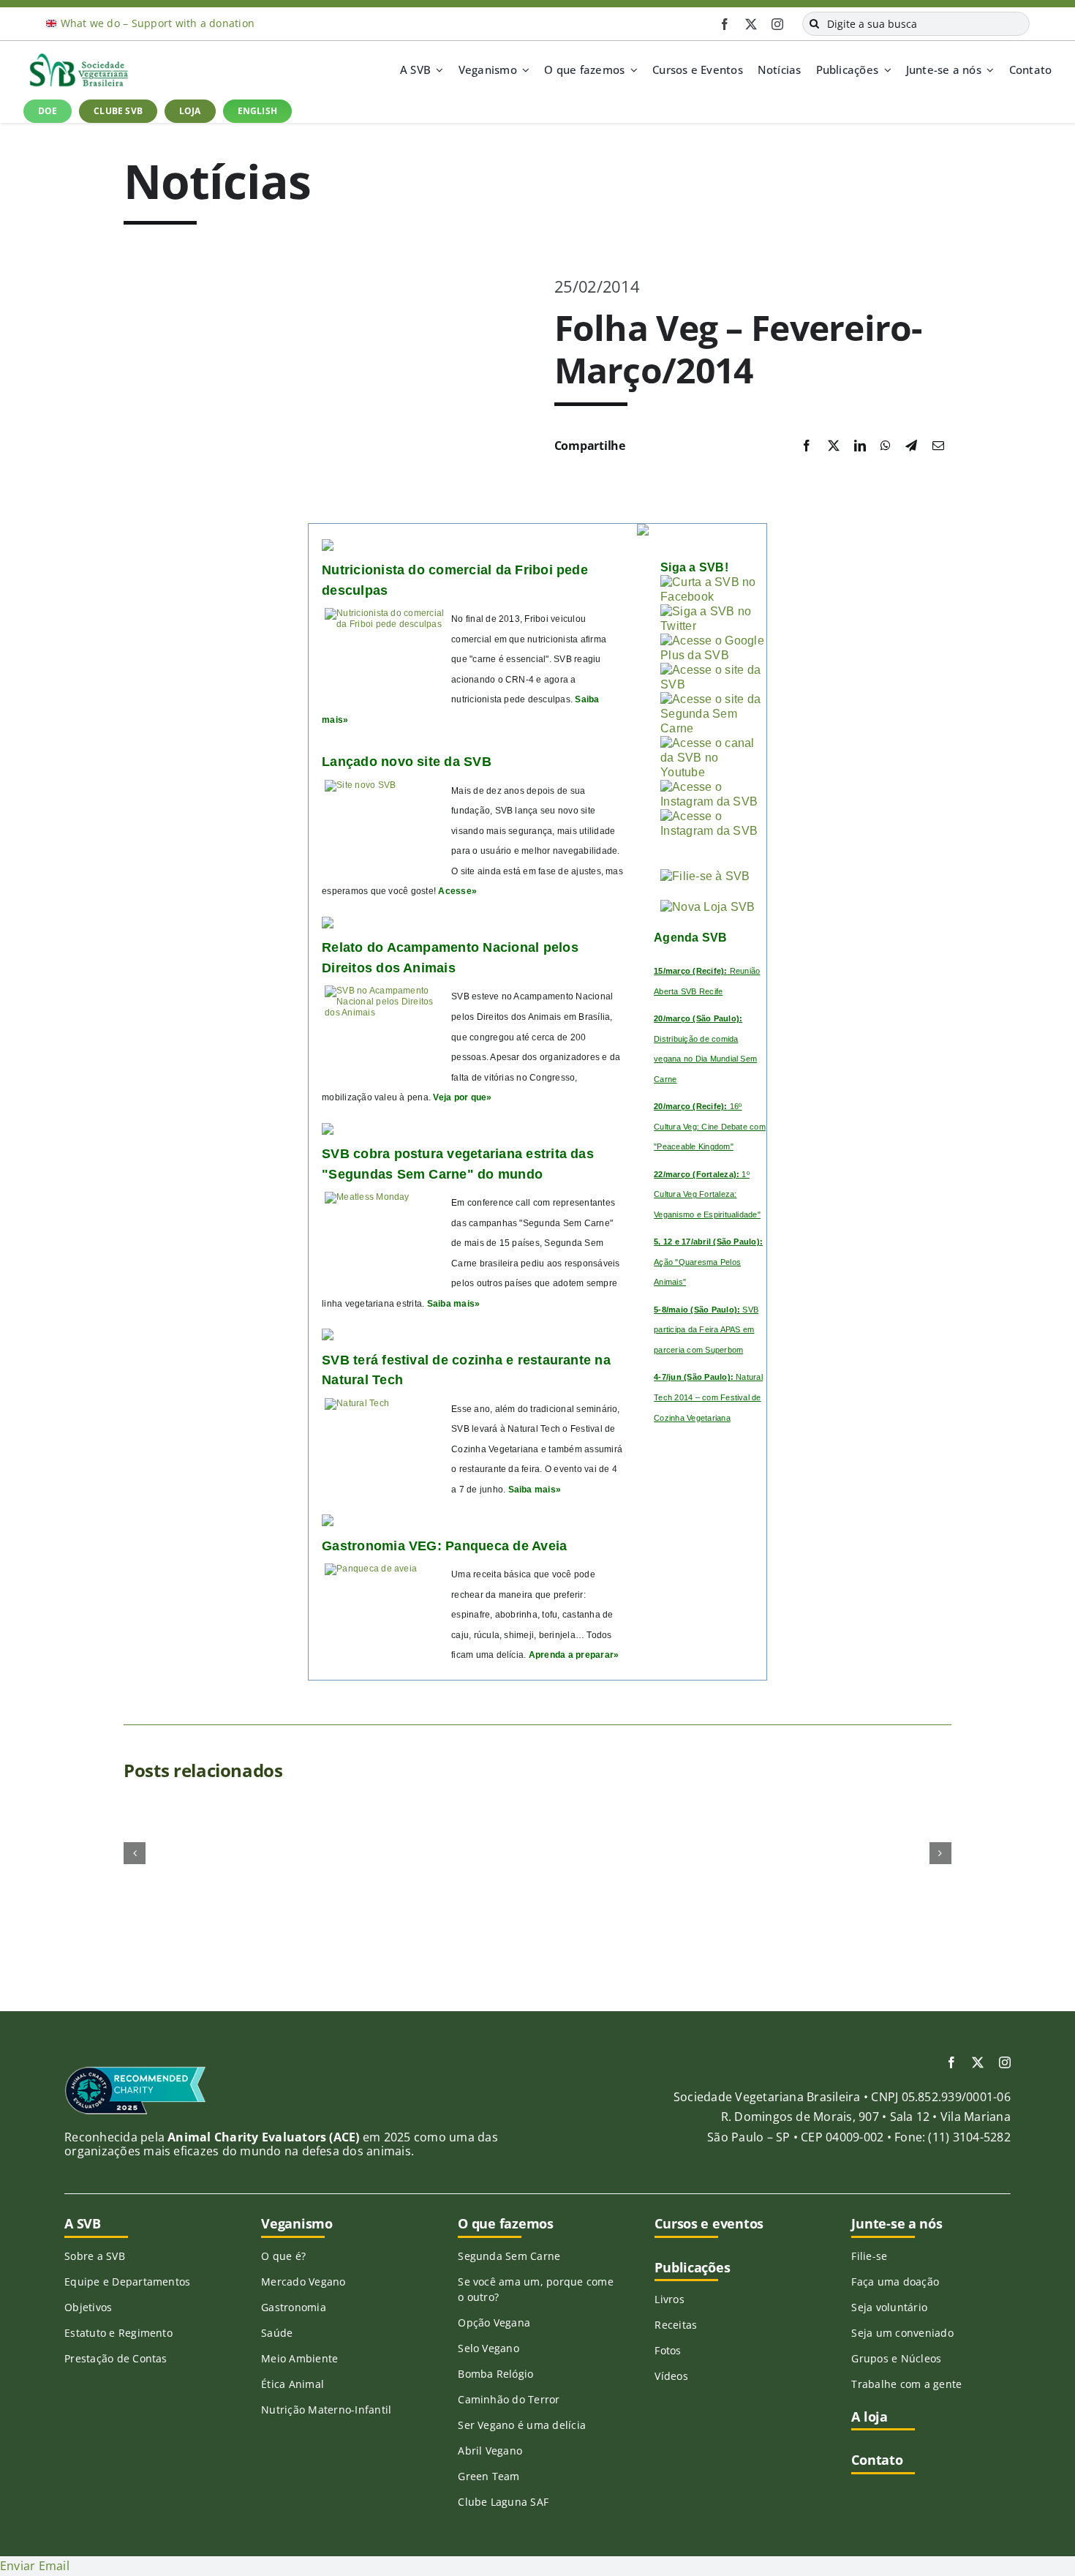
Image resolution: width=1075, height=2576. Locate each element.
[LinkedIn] (860, 446)
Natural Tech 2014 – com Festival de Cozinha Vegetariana (708, 1397)
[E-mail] (938, 446)
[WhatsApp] (886, 446)
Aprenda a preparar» (574, 1655)
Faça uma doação (895, 2282)
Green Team (489, 2476)
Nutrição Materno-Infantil (326, 2410)
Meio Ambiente (299, 2358)
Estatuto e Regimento (118, 2333)
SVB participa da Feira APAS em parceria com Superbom (706, 1330)
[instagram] (777, 24)
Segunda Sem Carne (509, 2256)
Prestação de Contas (116, 2358)
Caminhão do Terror (509, 2399)
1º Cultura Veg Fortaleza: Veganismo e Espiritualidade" (707, 1194)
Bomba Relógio (495, 2374)
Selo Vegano (489, 2348)
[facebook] (725, 24)
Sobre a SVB (95, 2256)
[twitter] (751, 24)
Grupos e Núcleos (896, 2358)
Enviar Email (35, 2566)
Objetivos (88, 2307)
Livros (669, 2299)
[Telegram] (911, 446)
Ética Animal (293, 2384)
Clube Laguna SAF (503, 2502)
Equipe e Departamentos (127, 2282)
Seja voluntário (889, 2307)
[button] (135, 1853)
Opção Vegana (494, 2322)
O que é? (283, 2256)
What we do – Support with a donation (158, 23)
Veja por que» (462, 1097)
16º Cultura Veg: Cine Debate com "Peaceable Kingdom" (710, 1126)
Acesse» (457, 891)
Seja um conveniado (902, 2333)
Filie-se (869, 2256)
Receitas (676, 2325)
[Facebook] (807, 446)
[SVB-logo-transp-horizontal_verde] (78, 57)
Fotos (668, 2350)
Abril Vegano (490, 2451)
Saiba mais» (454, 1304)
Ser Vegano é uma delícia (522, 2425)
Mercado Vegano (303, 2282)
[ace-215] (135, 2071)
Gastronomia (294, 2307)
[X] (834, 446)
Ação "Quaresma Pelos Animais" (708, 1262)
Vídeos (671, 2376)
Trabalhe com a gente (906, 2384)
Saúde (277, 2333)
